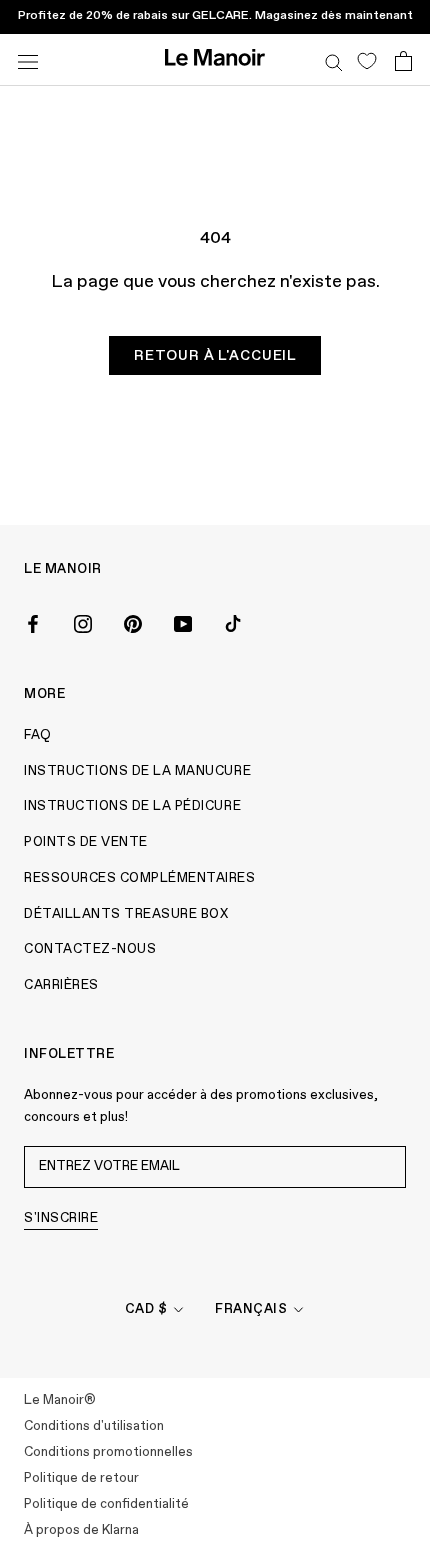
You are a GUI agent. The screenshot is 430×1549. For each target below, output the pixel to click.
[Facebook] (33, 622)
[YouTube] (183, 622)
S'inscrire (61, 1218)
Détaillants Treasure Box (126, 914)
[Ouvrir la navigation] (28, 59)
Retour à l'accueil (215, 356)
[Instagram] (83, 622)
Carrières (61, 985)
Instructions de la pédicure (132, 806)
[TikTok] (233, 622)
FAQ (38, 735)
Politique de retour (81, 1478)
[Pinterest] (133, 622)
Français (251, 1309)
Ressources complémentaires (140, 878)
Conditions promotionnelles (108, 1452)
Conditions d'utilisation (94, 1426)
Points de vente (86, 842)
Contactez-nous (90, 949)
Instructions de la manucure (137, 771)
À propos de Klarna (81, 1530)
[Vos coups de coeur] (366, 60)
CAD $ (146, 1309)
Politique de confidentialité (106, 1504)
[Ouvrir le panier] (403, 60)
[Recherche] (334, 60)
